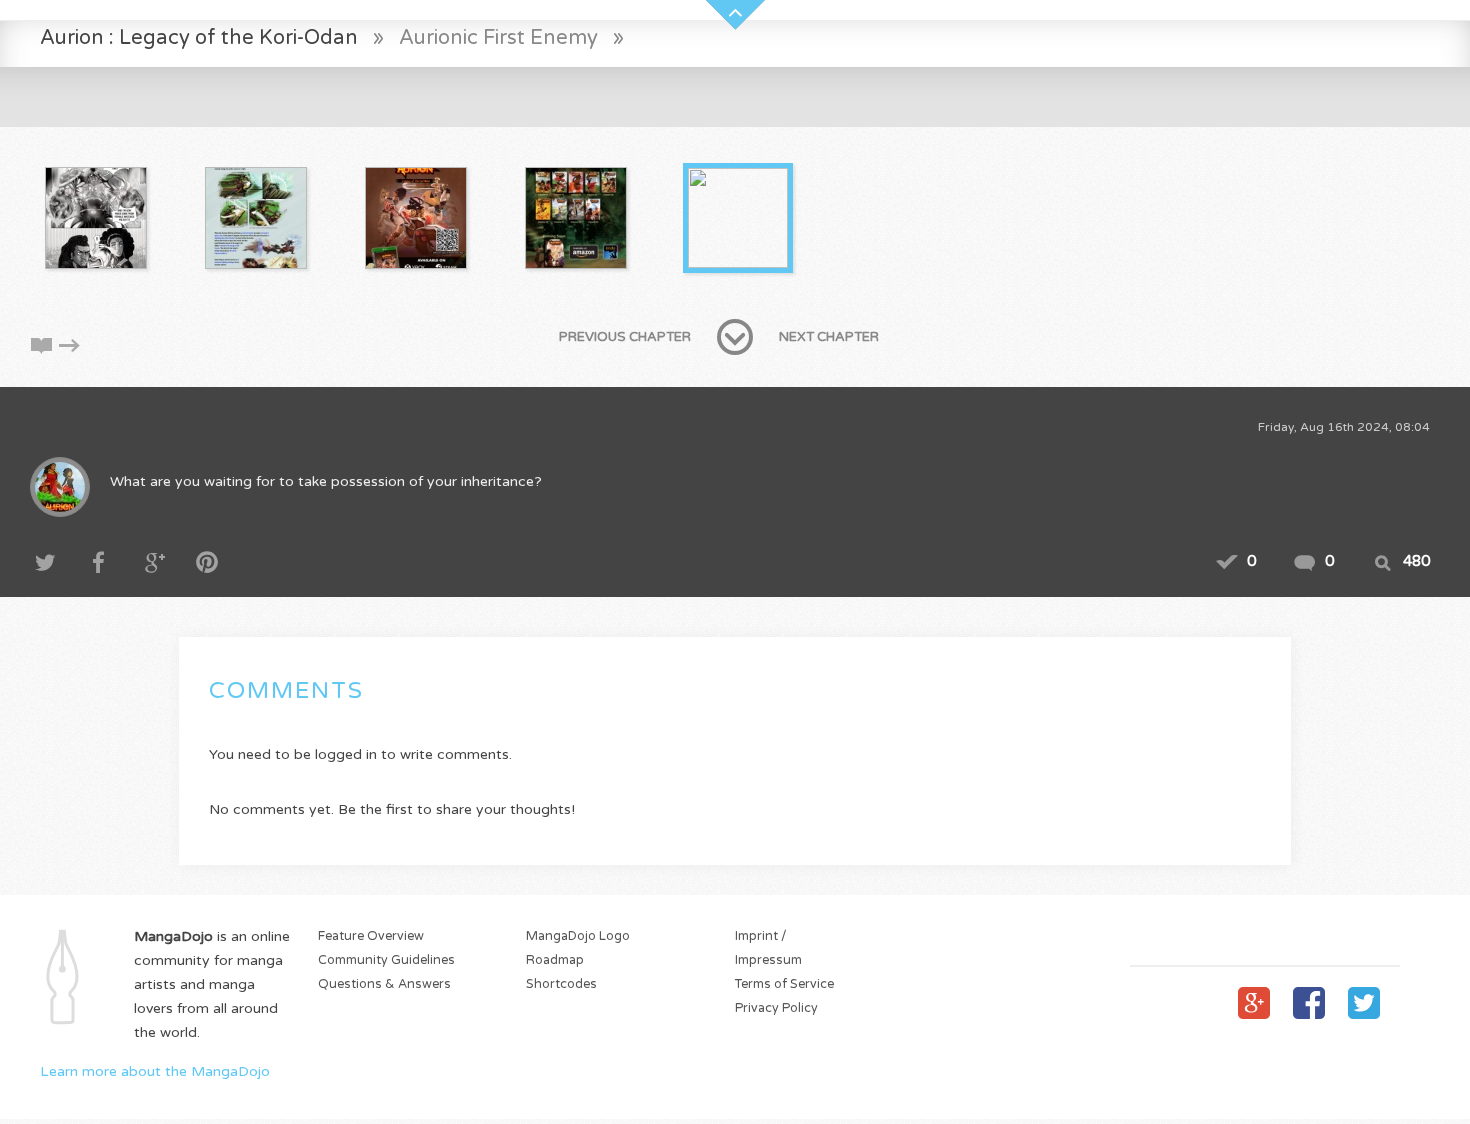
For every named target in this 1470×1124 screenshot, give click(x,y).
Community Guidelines (386, 960)
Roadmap (555, 960)
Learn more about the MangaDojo (155, 1071)
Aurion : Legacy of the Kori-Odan (199, 37)
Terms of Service (784, 984)
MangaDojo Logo (578, 936)
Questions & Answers (384, 984)
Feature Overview (371, 936)
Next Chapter (829, 337)
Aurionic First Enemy (501, 37)
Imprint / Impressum (768, 948)
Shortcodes (561, 984)
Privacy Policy (776, 1008)
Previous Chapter (625, 337)
